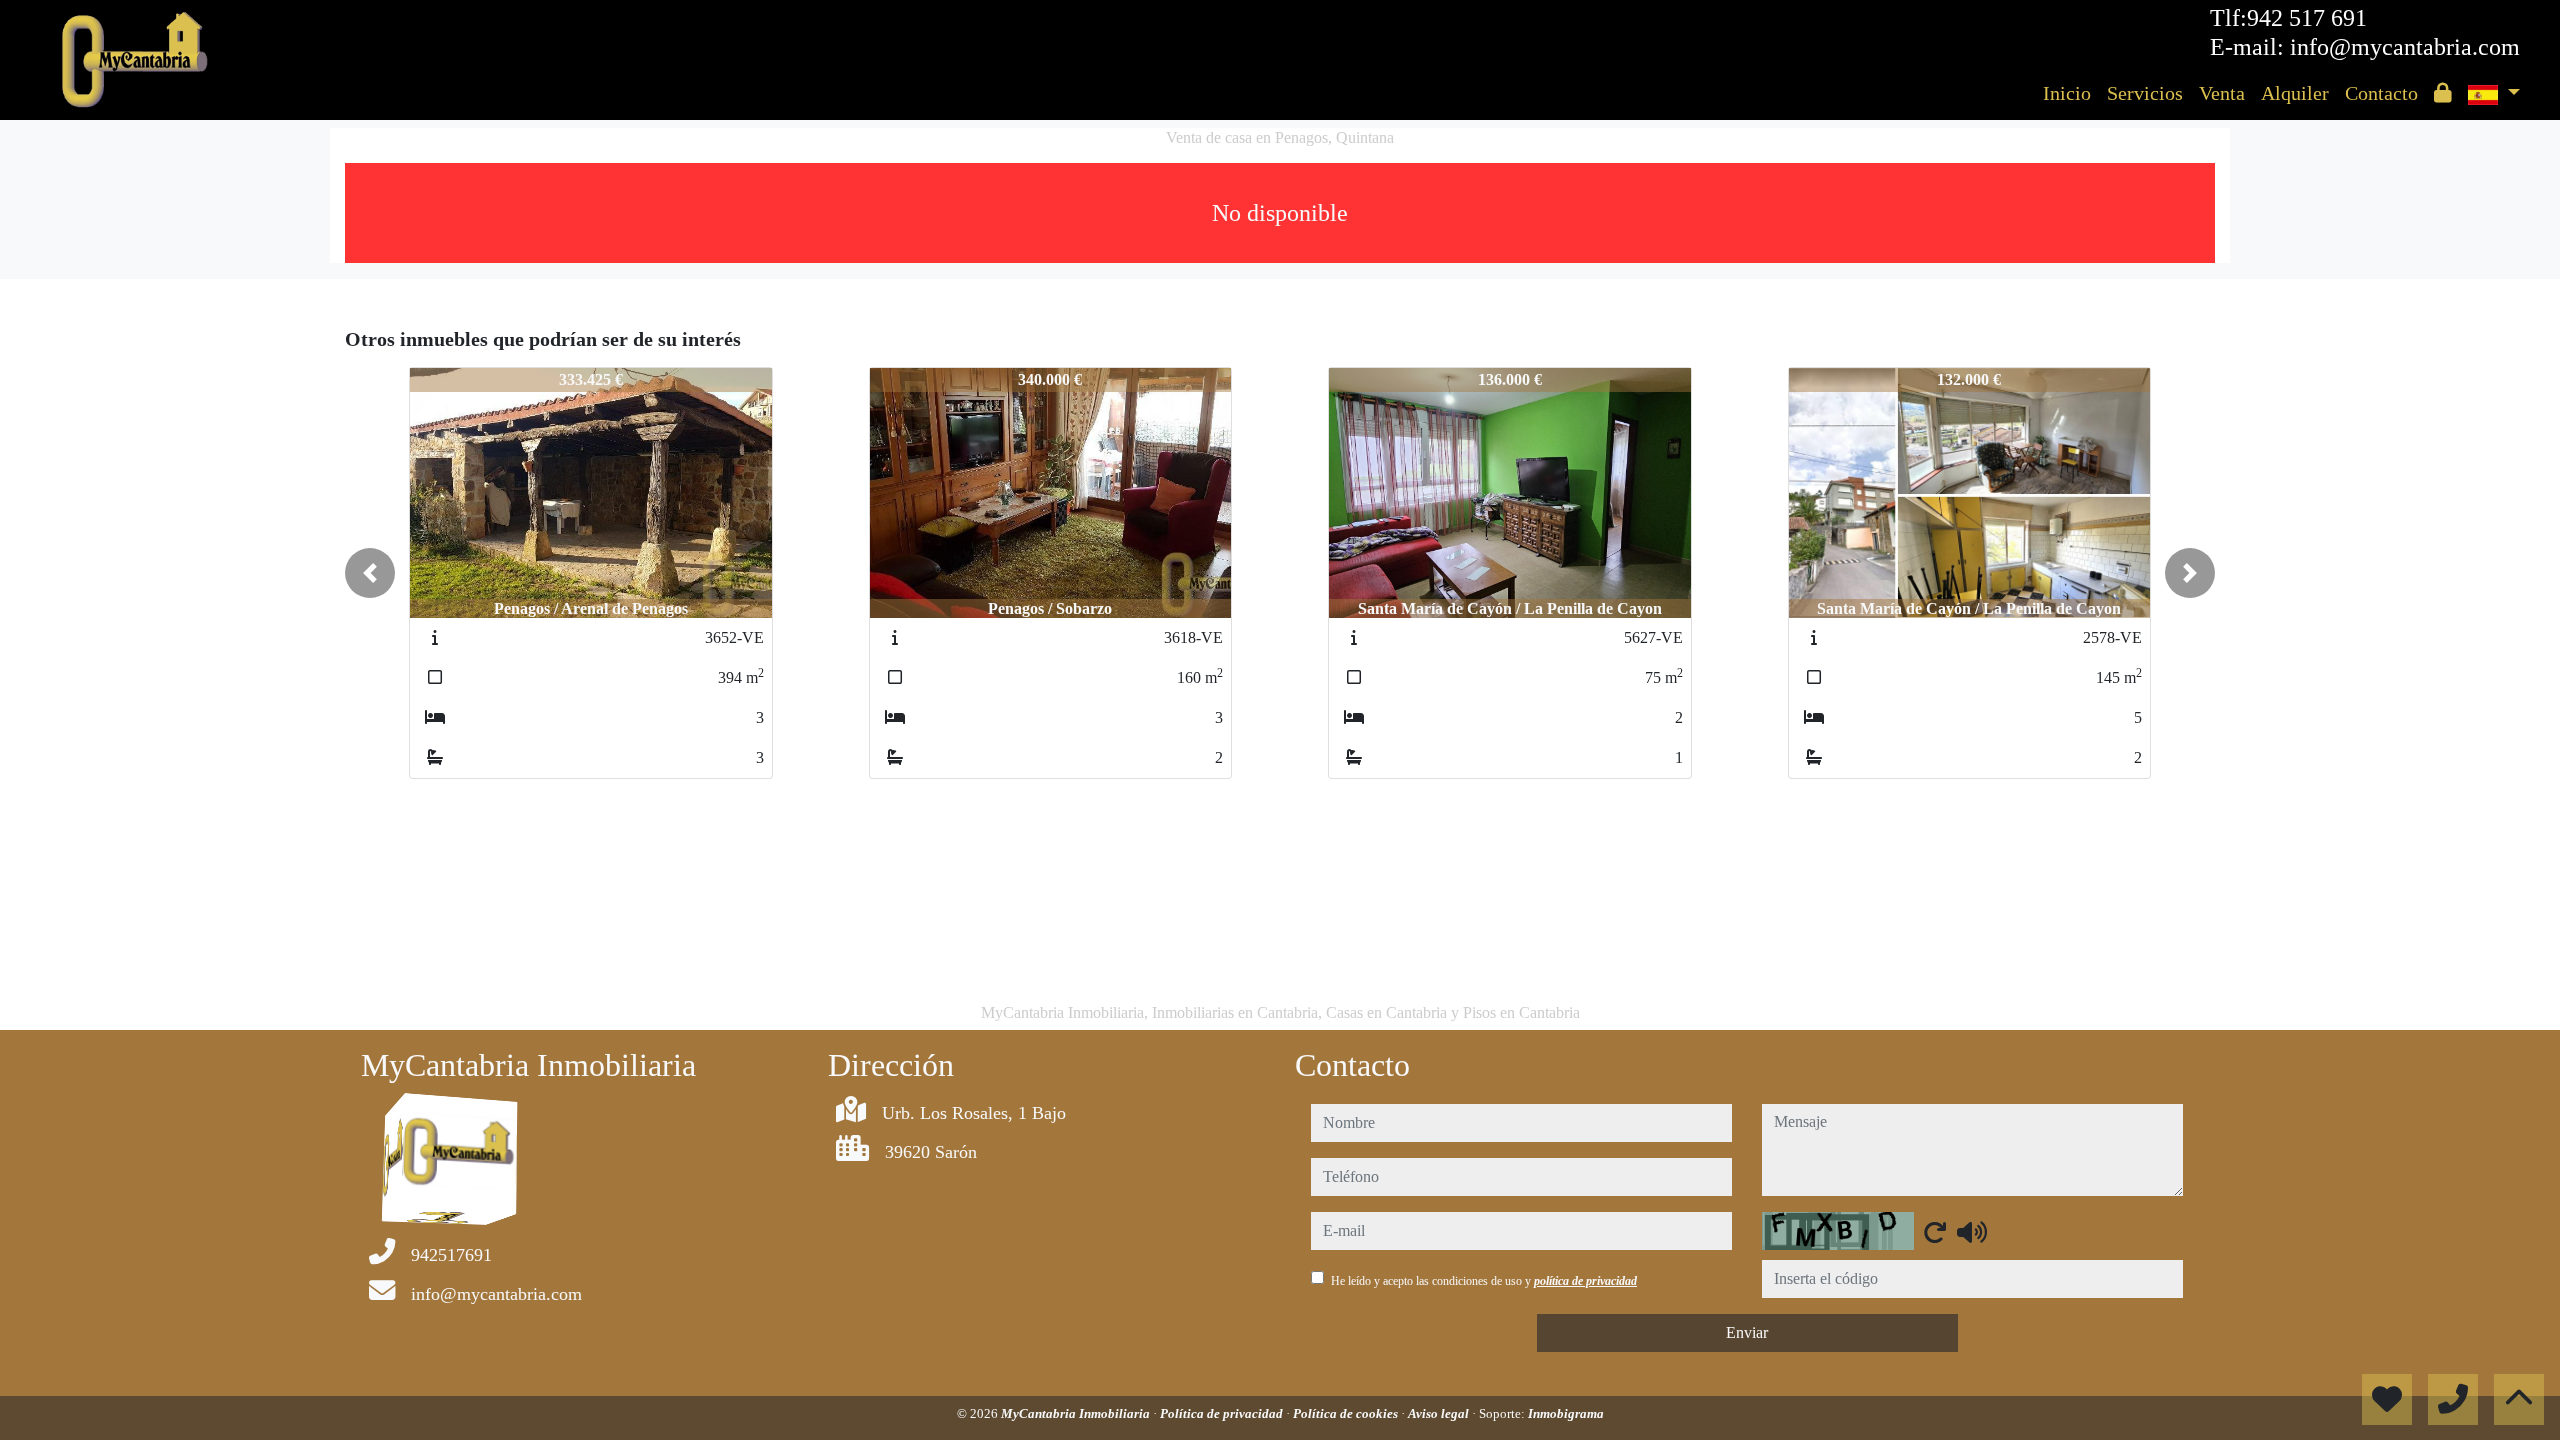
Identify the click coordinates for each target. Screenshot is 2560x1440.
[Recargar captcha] (1935, 1232)
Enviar (1747, 1332)
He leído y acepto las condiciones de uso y (1484, 1281)
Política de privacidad (1223, 1413)
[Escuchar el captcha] (1972, 1232)
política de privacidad (1585, 1281)
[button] (370, 573)
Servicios (2145, 93)
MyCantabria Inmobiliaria (1077, 1413)
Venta (2222, 93)
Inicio (2067, 93)
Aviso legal (1440, 1413)
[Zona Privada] (2443, 93)
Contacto (2381, 93)
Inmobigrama (1566, 1413)
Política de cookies (1347, 1413)
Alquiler (2295, 93)
